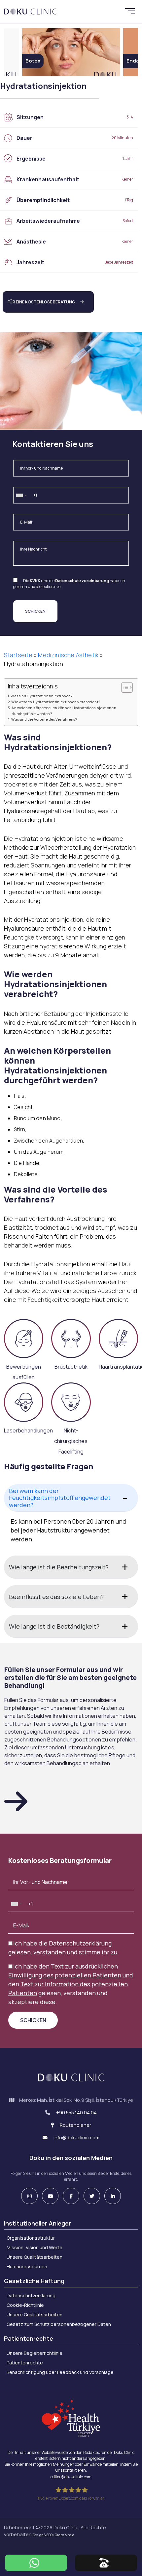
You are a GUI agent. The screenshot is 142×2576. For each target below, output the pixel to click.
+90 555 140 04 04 (76, 2112)
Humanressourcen (27, 2267)
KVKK (35, 581)
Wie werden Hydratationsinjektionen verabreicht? (55, 702)
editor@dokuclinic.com (71, 2477)
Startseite (18, 655)
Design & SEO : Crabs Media (53, 2535)
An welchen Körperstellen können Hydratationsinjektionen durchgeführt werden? (64, 710)
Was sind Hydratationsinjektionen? (41, 696)
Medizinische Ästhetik (68, 655)
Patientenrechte (25, 2363)
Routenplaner (75, 2125)
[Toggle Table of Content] (124, 687)
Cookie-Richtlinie (25, 2305)
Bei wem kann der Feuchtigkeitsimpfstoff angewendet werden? (60, 1498)
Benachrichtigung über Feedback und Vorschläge (60, 2372)
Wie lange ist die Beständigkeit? (54, 1626)
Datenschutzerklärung (80, 1943)
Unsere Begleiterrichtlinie (35, 2353)
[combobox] (21, 496)
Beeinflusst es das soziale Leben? (56, 1597)
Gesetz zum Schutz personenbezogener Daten (59, 2324)
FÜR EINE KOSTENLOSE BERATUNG (41, 302)
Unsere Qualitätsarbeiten (35, 2257)
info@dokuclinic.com (76, 2138)
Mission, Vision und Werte (35, 2247)
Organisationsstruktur (31, 2238)
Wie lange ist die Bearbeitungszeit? (59, 1567)
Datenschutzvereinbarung (82, 581)
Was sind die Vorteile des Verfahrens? (44, 719)
